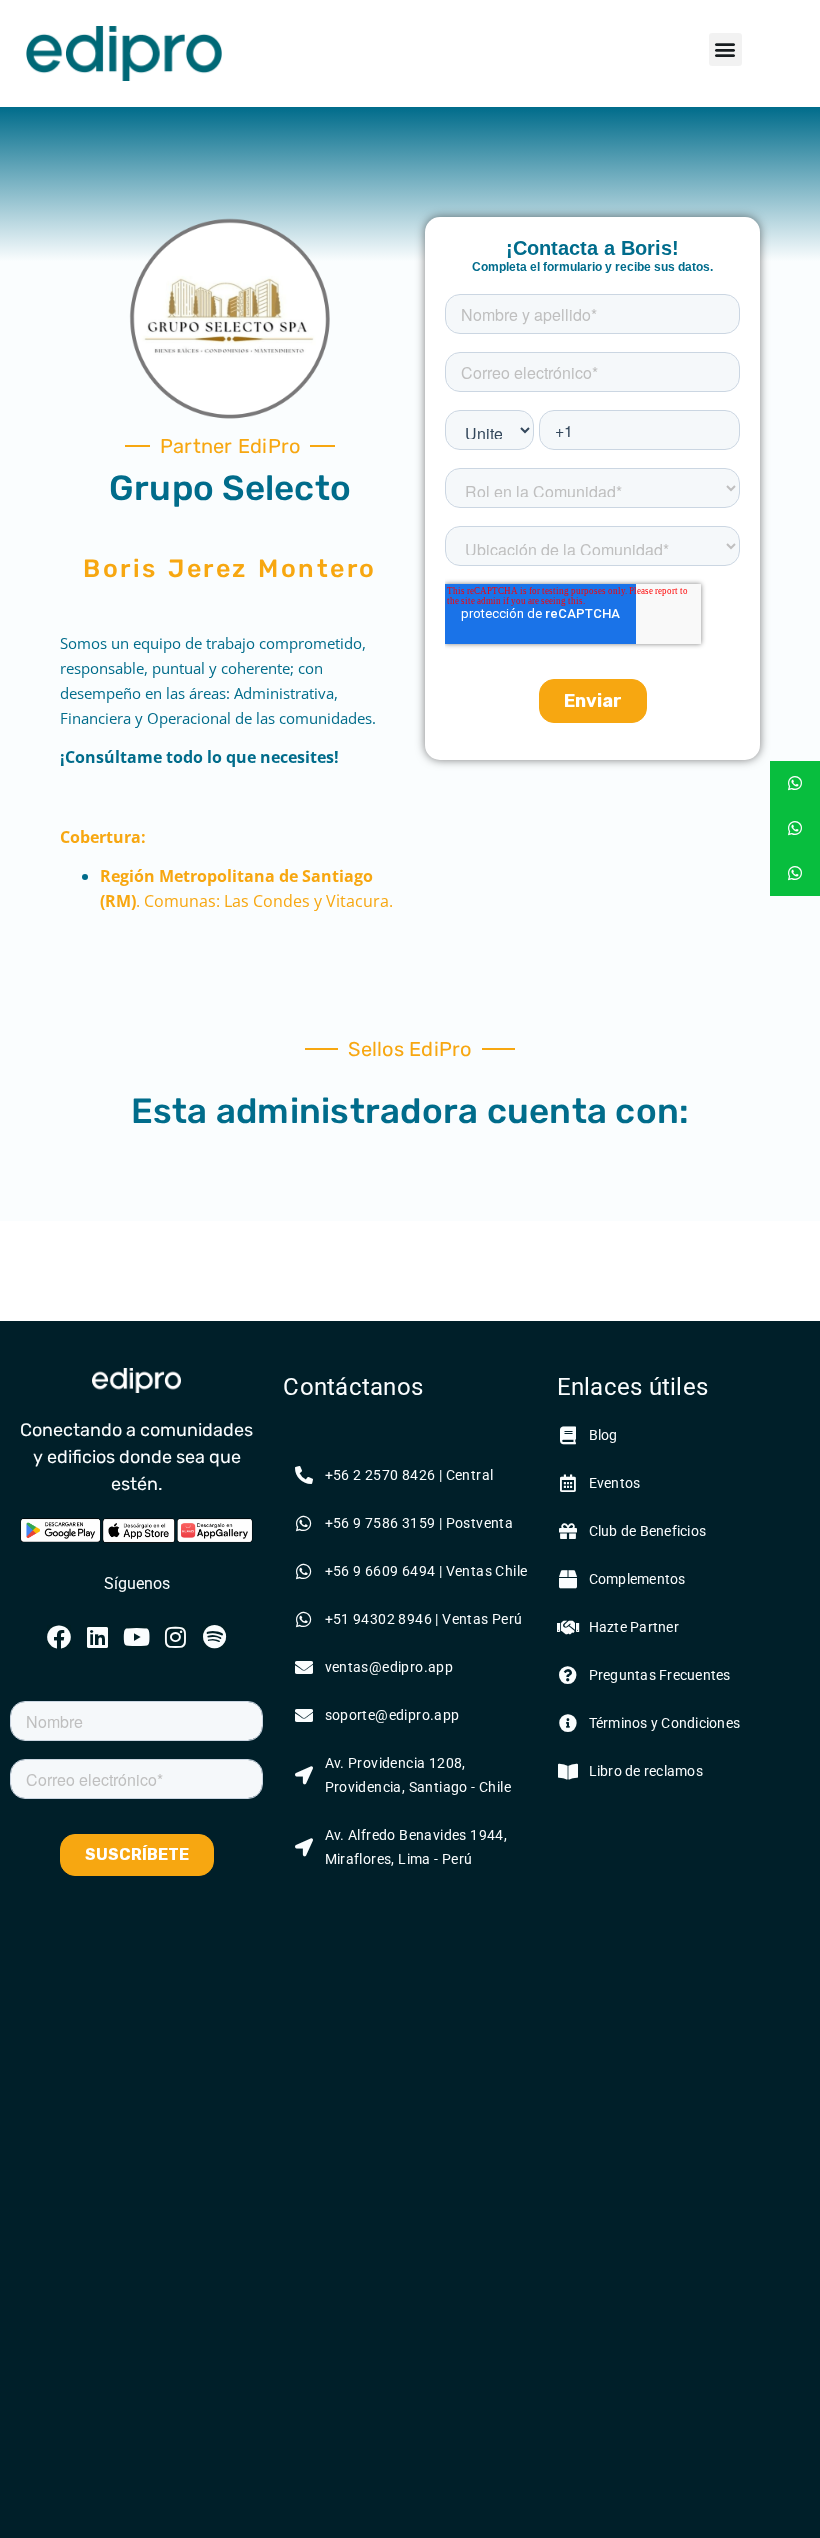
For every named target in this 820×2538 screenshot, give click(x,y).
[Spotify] (214, 1637)
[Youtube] (137, 1637)
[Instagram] (175, 1637)
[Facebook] (59, 1637)
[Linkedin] (98, 1637)
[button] (725, 49)
